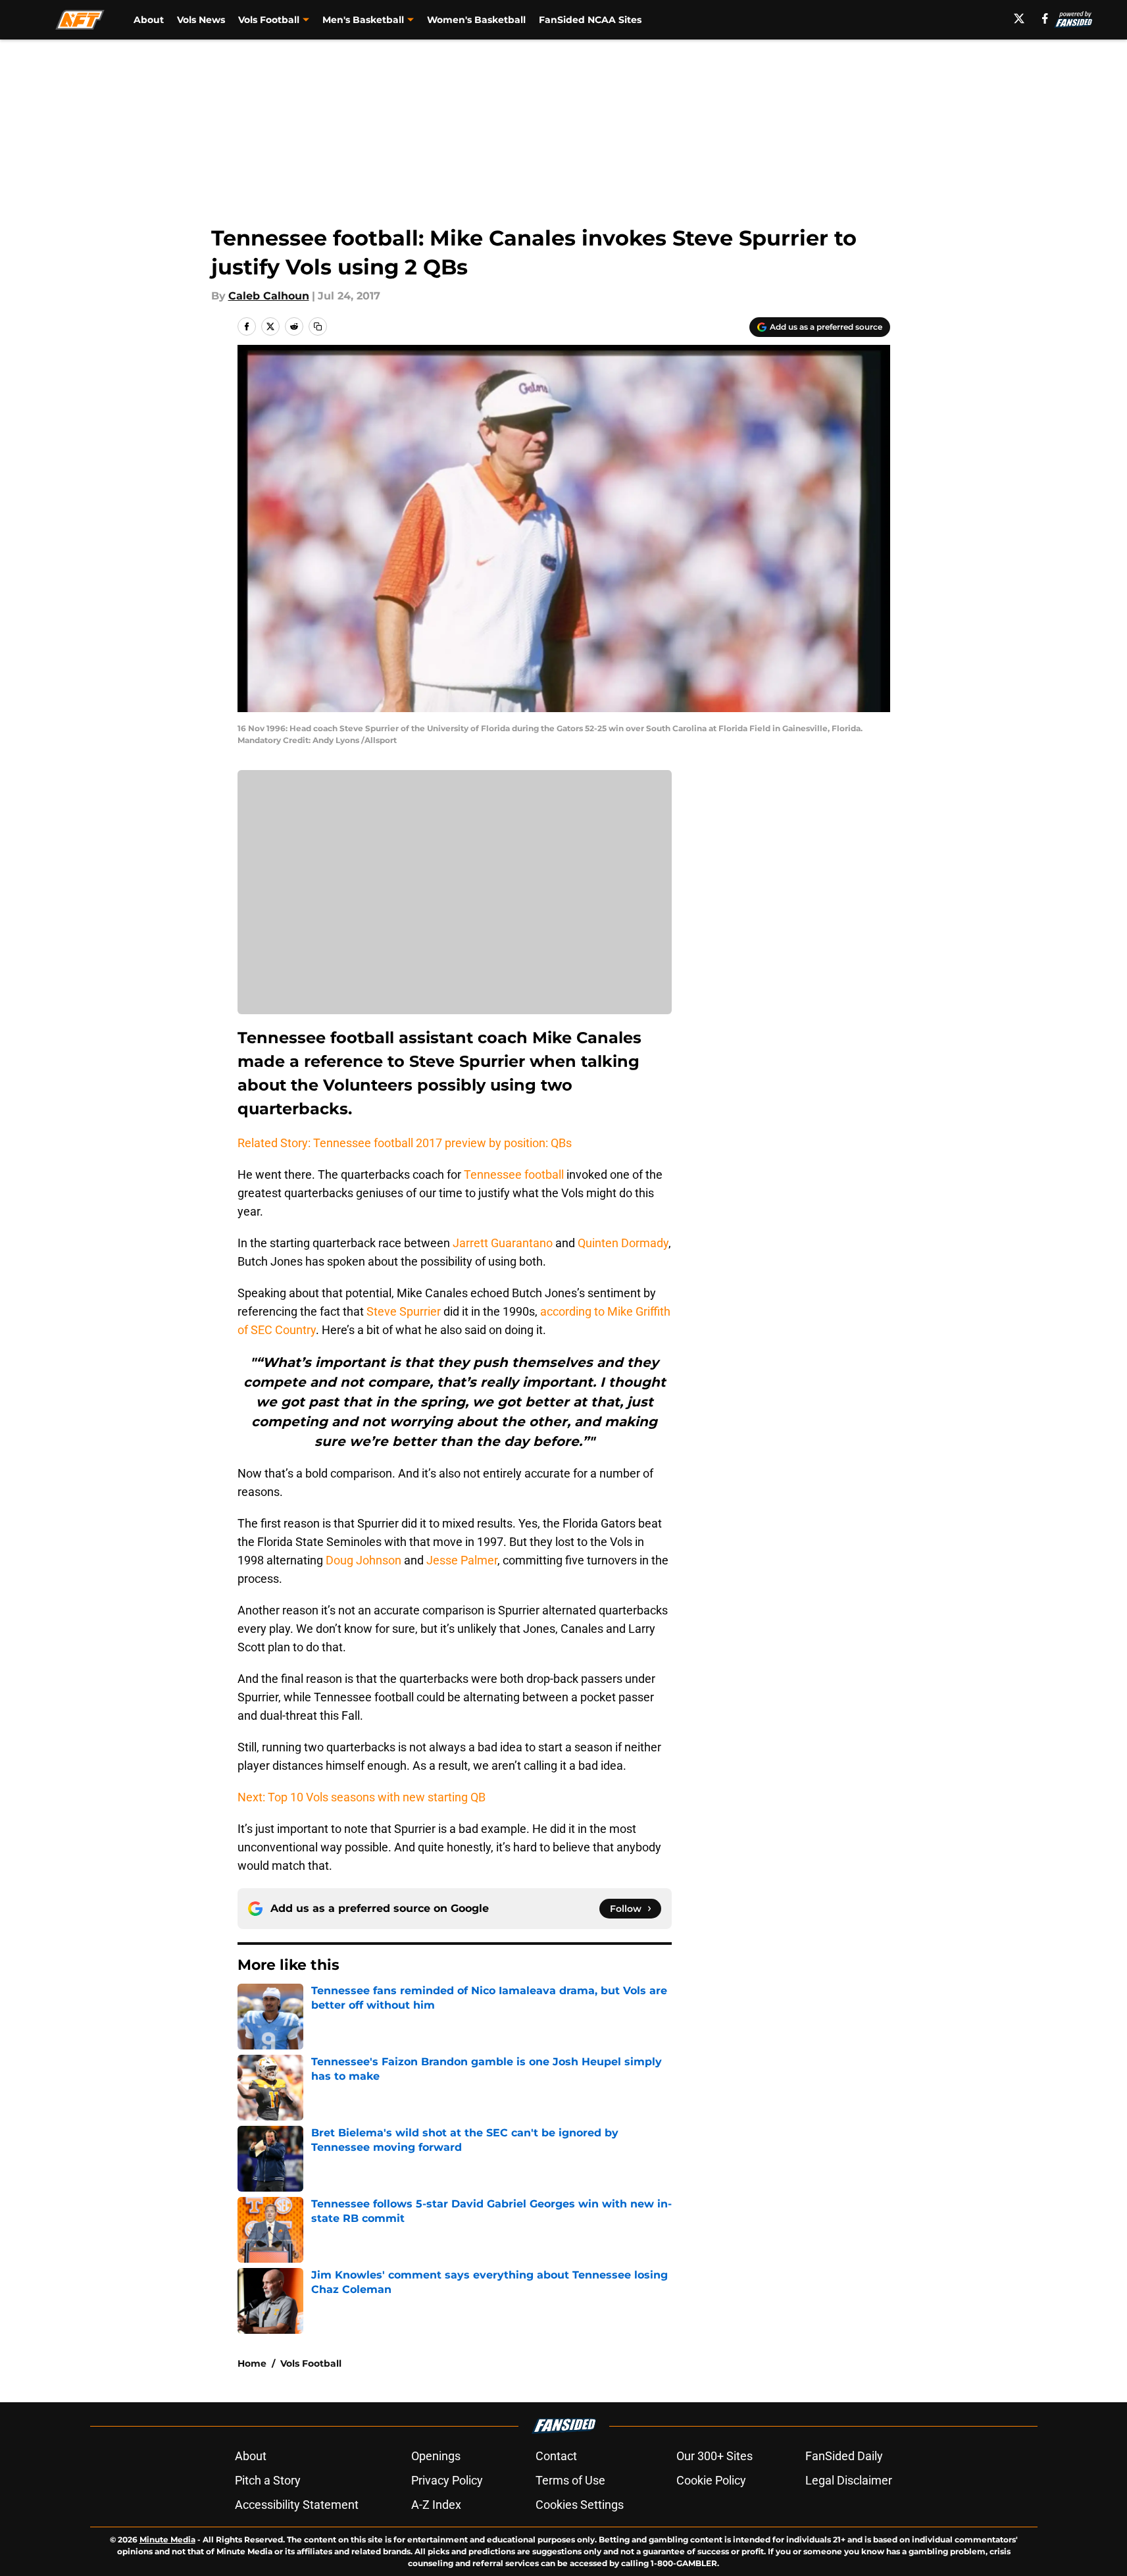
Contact (556, 2456)
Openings (436, 2456)
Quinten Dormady (623, 1243)
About (149, 20)
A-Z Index (436, 2505)
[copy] (318, 326)
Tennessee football (515, 1174)
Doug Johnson (363, 1560)
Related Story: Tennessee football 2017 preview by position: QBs (405, 1143)
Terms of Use (570, 2480)
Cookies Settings (580, 2505)
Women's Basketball (476, 20)
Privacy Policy (447, 2480)
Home (252, 2363)
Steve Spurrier (404, 1311)
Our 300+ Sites (714, 2456)
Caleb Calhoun (269, 296)
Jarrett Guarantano (503, 1243)
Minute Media (167, 2539)
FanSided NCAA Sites (590, 20)
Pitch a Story (268, 2480)
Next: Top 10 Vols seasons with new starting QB (362, 1797)
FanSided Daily (844, 2456)
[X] (1019, 18)
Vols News (201, 20)
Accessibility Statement (297, 2505)
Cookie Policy (711, 2480)
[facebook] (1045, 18)
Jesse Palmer (462, 1560)
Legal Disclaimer (849, 2480)
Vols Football (311, 2363)
